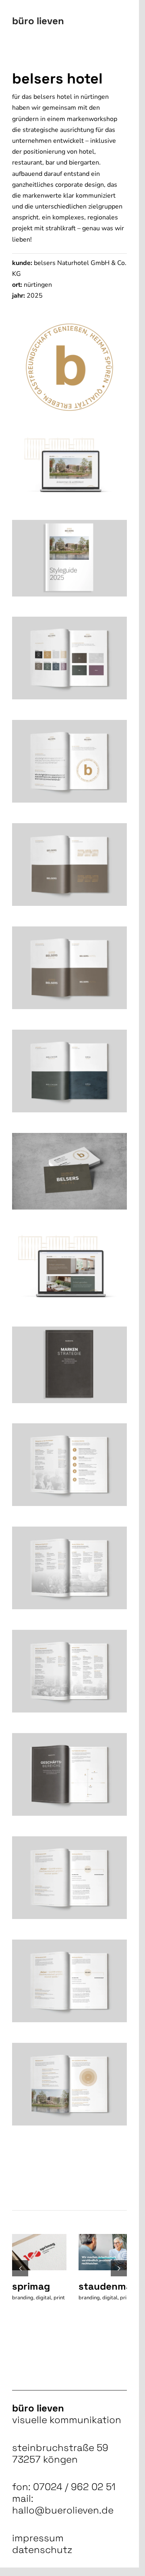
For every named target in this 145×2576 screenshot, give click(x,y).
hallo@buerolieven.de (63, 2516)
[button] (20, 2271)
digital (43, 2296)
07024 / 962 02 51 (74, 2492)
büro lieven (38, 21)
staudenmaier (108, 2284)
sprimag (31, 2284)
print (18, 2304)
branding (23, 2296)
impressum (38, 2544)
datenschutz (42, 2555)
